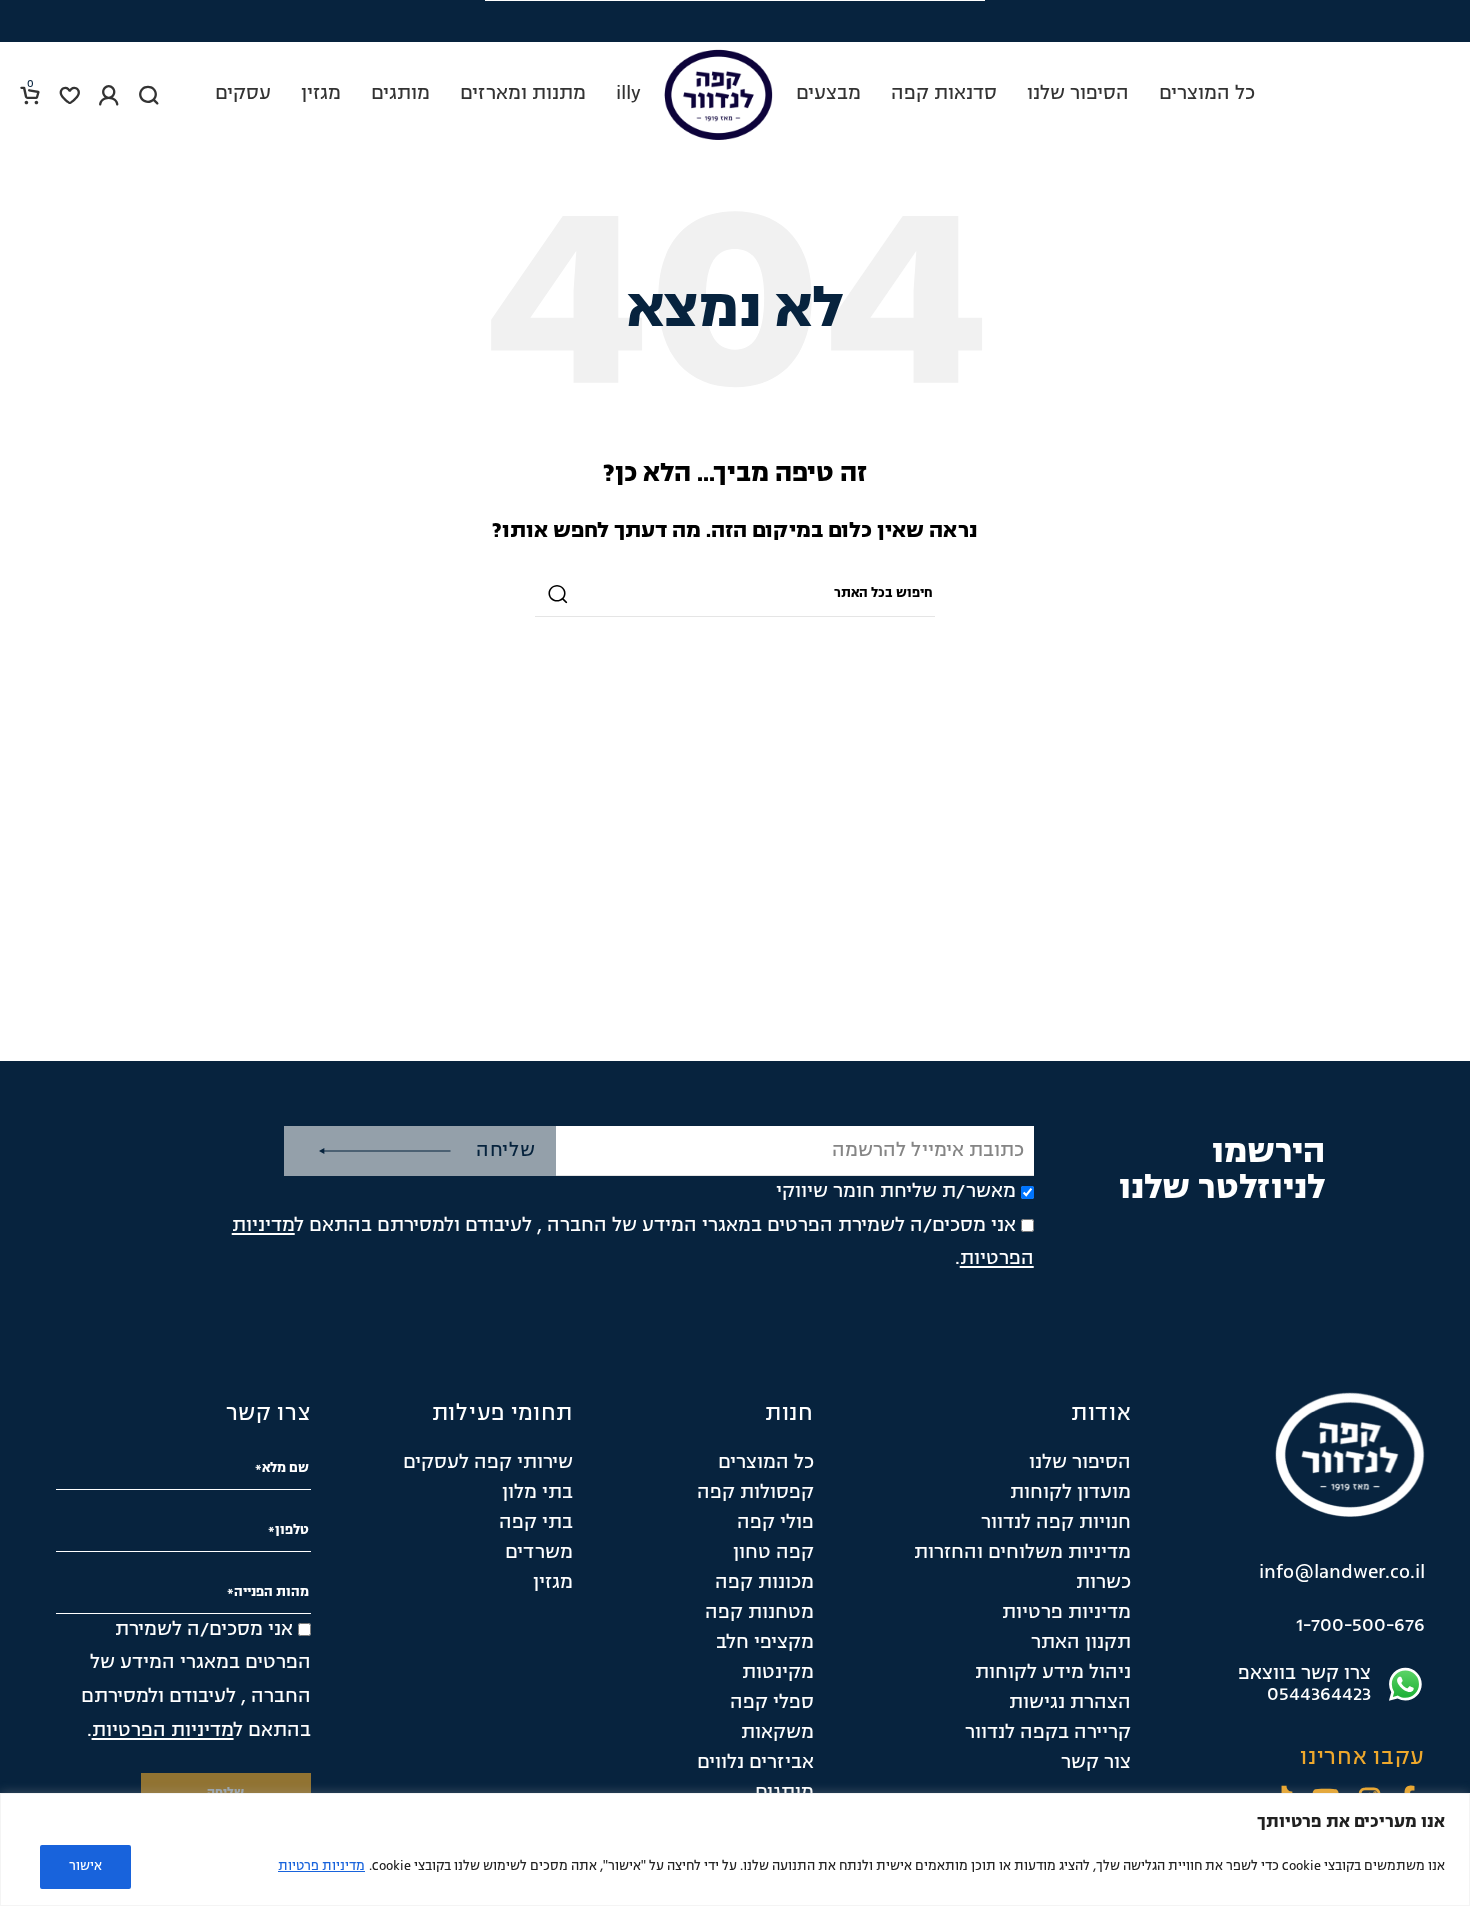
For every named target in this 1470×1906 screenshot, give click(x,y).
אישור (85, 1866)
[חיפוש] (558, 594)
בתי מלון (537, 1493)
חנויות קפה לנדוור (1056, 1523)
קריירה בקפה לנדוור (1048, 1733)
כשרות (1103, 1583)
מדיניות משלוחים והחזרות (1022, 1553)
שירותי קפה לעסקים (488, 1463)
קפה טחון (773, 1553)
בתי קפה (536, 1523)
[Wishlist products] (69, 95)
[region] (735, 1849)
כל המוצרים (766, 1463)
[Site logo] (718, 95)
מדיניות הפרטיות (163, 1731)
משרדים (539, 1553)
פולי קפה (775, 1523)
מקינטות (778, 1673)
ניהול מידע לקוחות (1053, 1673)
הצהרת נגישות (1070, 1703)
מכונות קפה (764, 1583)
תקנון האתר (1081, 1643)
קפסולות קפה (755, 1493)
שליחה (506, 1151)
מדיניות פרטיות (321, 1866)
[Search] (149, 95)
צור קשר (1096, 1763)
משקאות (777, 1733)
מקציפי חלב (765, 1643)
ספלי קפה (772, 1703)
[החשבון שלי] (109, 95)
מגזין (553, 1583)
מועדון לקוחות (1070, 1493)
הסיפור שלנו (1080, 1463)
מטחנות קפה (759, 1613)
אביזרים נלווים (755, 1763)
